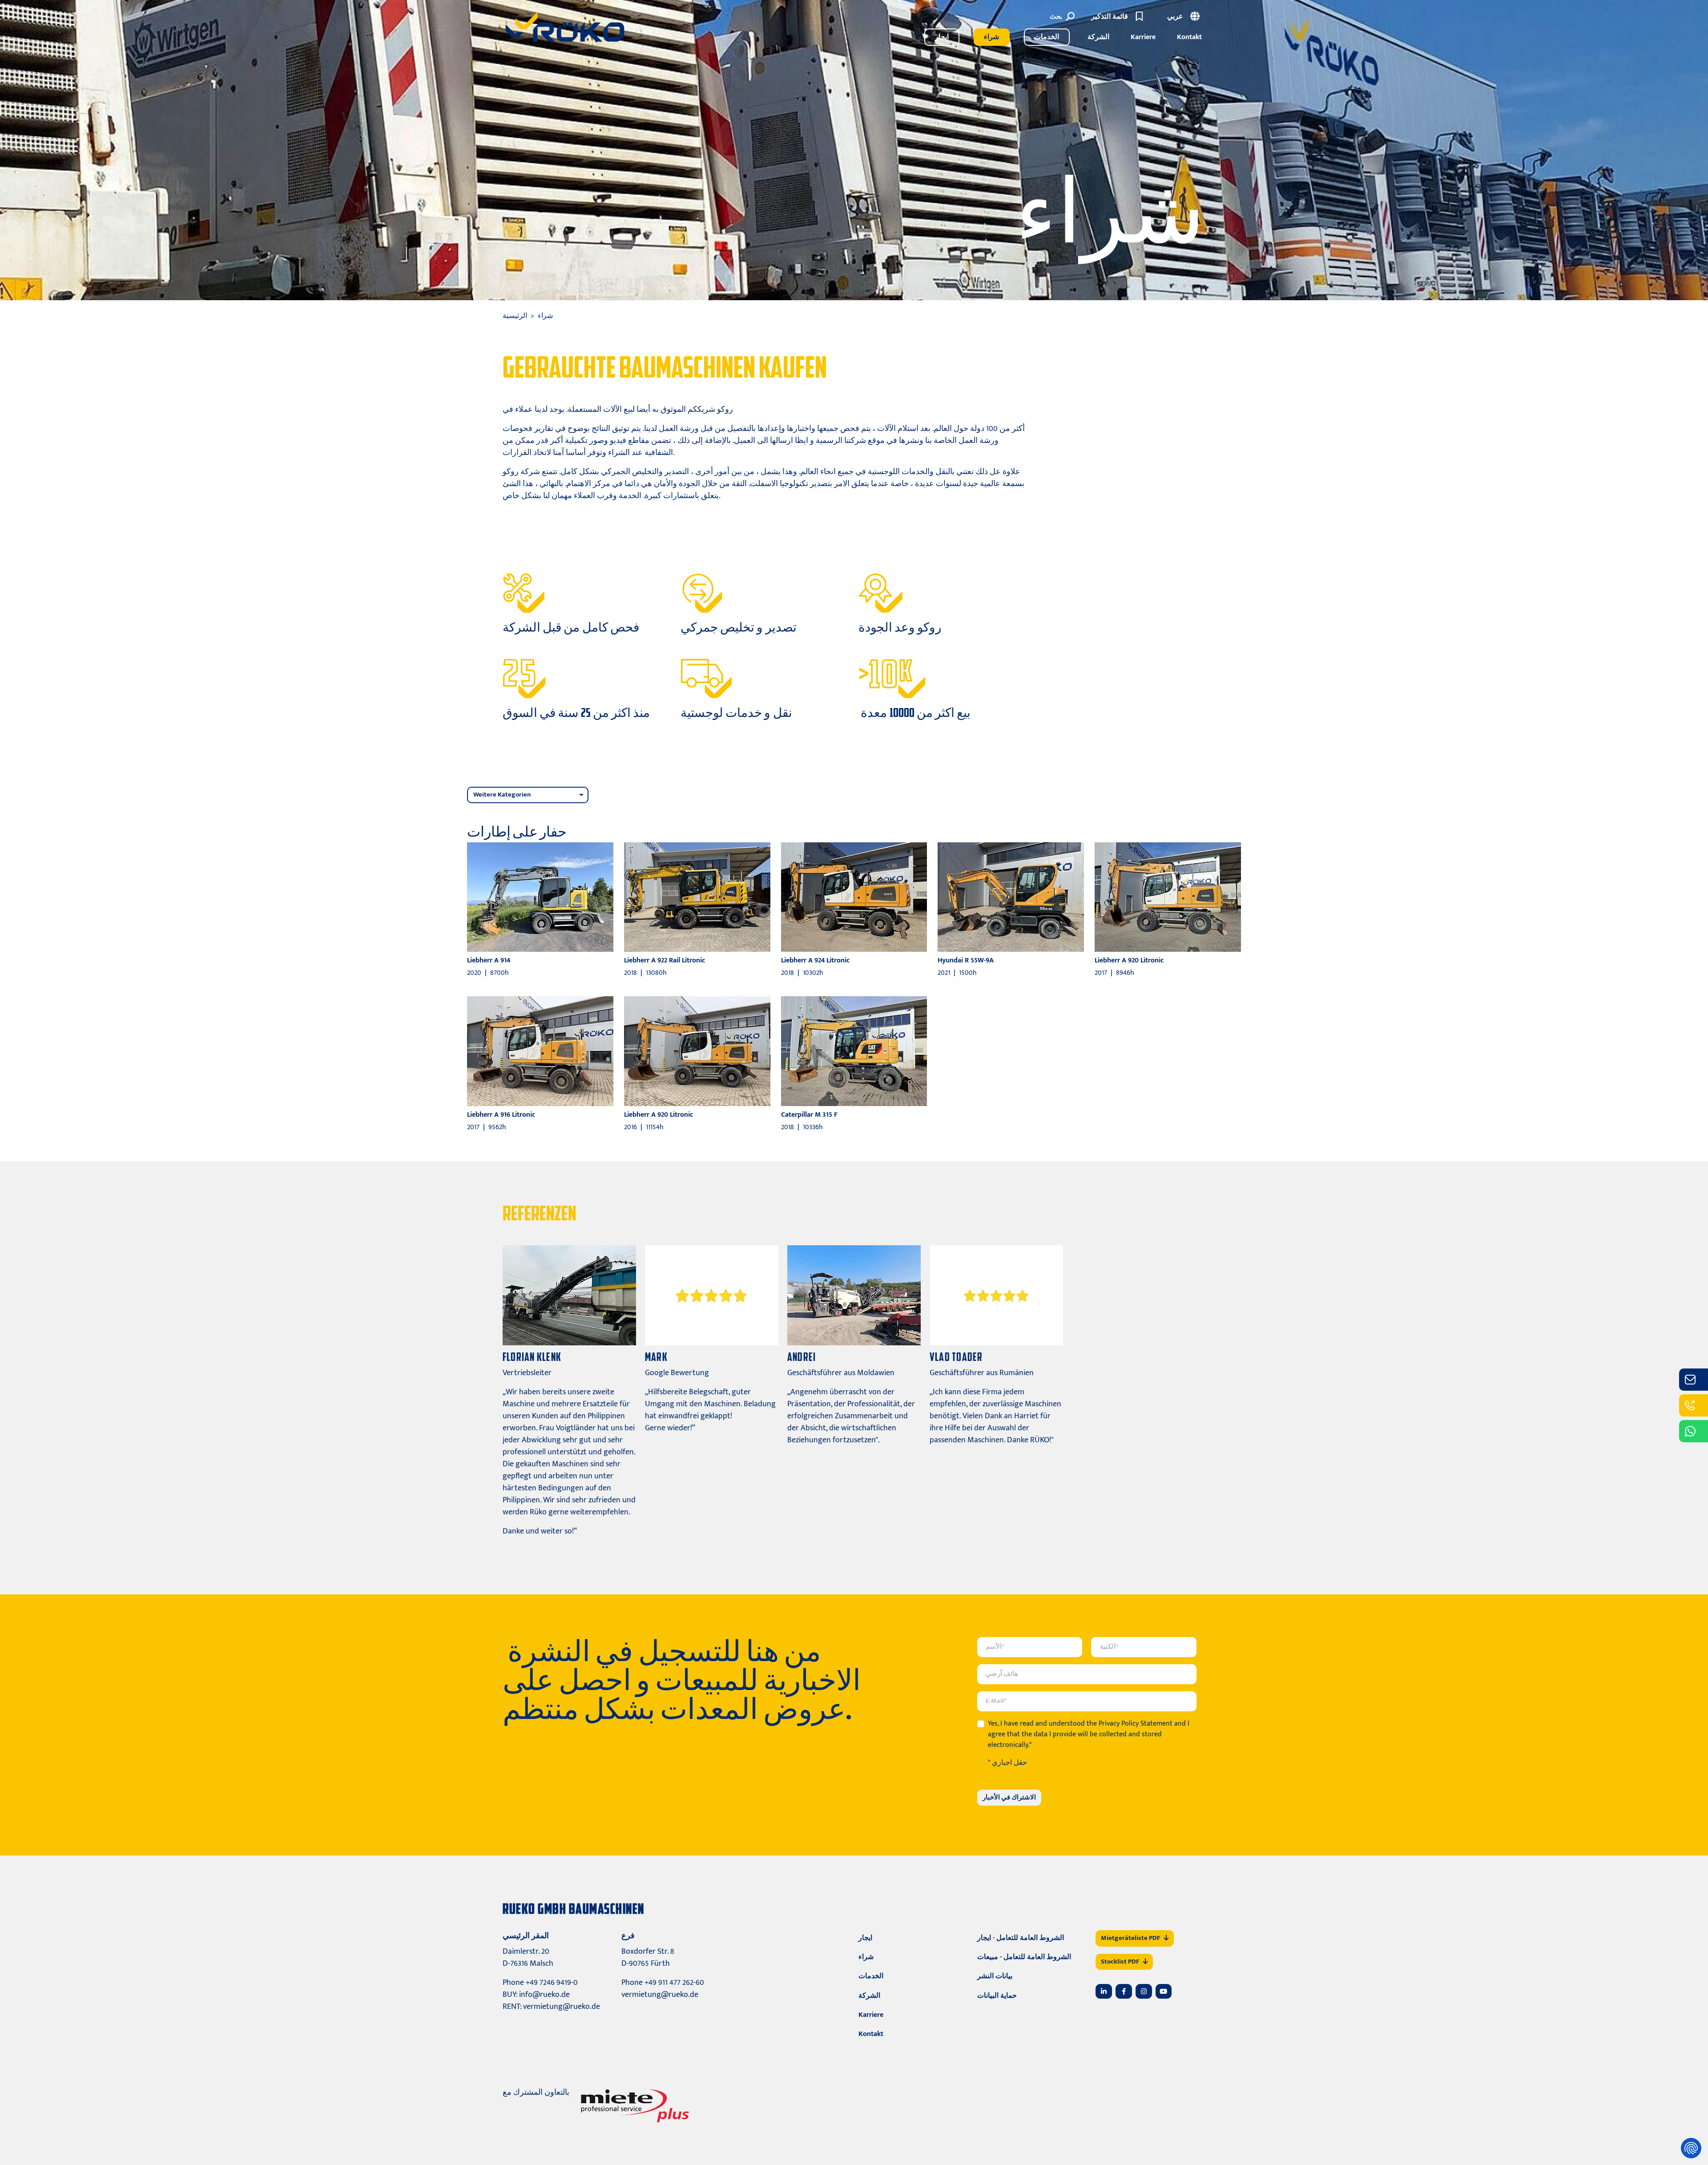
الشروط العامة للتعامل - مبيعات (1024, 1957)
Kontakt (1189, 37)
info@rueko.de (544, 1995)
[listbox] (528, 795)
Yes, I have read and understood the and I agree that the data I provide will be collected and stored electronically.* (1089, 1734)
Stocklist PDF (1120, 1962)
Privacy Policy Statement (1136, 1724)
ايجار (942, 37)
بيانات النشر (995, 1976)
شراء (991, 37)
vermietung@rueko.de (562, 2007)
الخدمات (1047, 37)
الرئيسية (515, 316)
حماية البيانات (997, 1996)
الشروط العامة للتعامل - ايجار (1021, 1938)
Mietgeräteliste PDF (1130, 1938)
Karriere (1143, 37)
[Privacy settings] (1691, 2148)
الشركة (1098, 37)
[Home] (565, 27)
